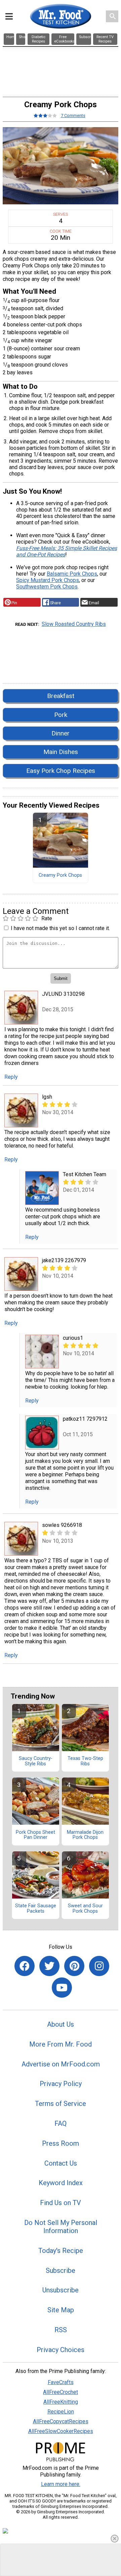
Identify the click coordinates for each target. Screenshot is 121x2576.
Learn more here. (61, 2484)
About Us (61, 2024)
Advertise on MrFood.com (61, 2064)
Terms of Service (61, 2104)
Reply (11, 1077)
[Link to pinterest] (74, 1966)
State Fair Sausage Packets (36, 1909)
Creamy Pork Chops (60, 875)
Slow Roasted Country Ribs (74, 624)
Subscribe (61, 2270)
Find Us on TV (61, 2203)
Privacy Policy (61, 2084)
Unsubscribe (61, 2290)
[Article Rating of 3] (45, 115)
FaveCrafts (61, 2382)
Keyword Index (61, 2183)
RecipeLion (61, 2412)
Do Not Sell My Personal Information (61, 2227)
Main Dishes (61, 752)
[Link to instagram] (99, 1966)
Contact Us (61, 2163)
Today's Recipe (61, 2251)
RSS (61, 2330)
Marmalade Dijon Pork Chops (85, 1835)
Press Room (61, 2143)
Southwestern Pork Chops (47, 587)
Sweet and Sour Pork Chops (85, 1909)
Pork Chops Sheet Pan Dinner (35, 1835)
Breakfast (61, 696)
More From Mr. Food (61, 2044)
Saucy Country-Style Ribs (36, 1761)
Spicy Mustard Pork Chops (48, 580)
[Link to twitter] (49, 1966)
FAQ (61, 2123)
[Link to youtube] (62, 1988)
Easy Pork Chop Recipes (61, 771)
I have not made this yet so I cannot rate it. (60, 928)
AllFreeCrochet (61, 2392)
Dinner (61, 733)
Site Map (61, 2310)
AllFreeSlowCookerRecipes (61, 2431)
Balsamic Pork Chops (72, 574)
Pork (61, 715)
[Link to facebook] (25, 1966)
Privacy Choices (61, 2350)
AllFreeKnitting (61, 2402)
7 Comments (73, 115)
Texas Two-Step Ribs (85, 1761)
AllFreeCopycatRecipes (61, 2421)
